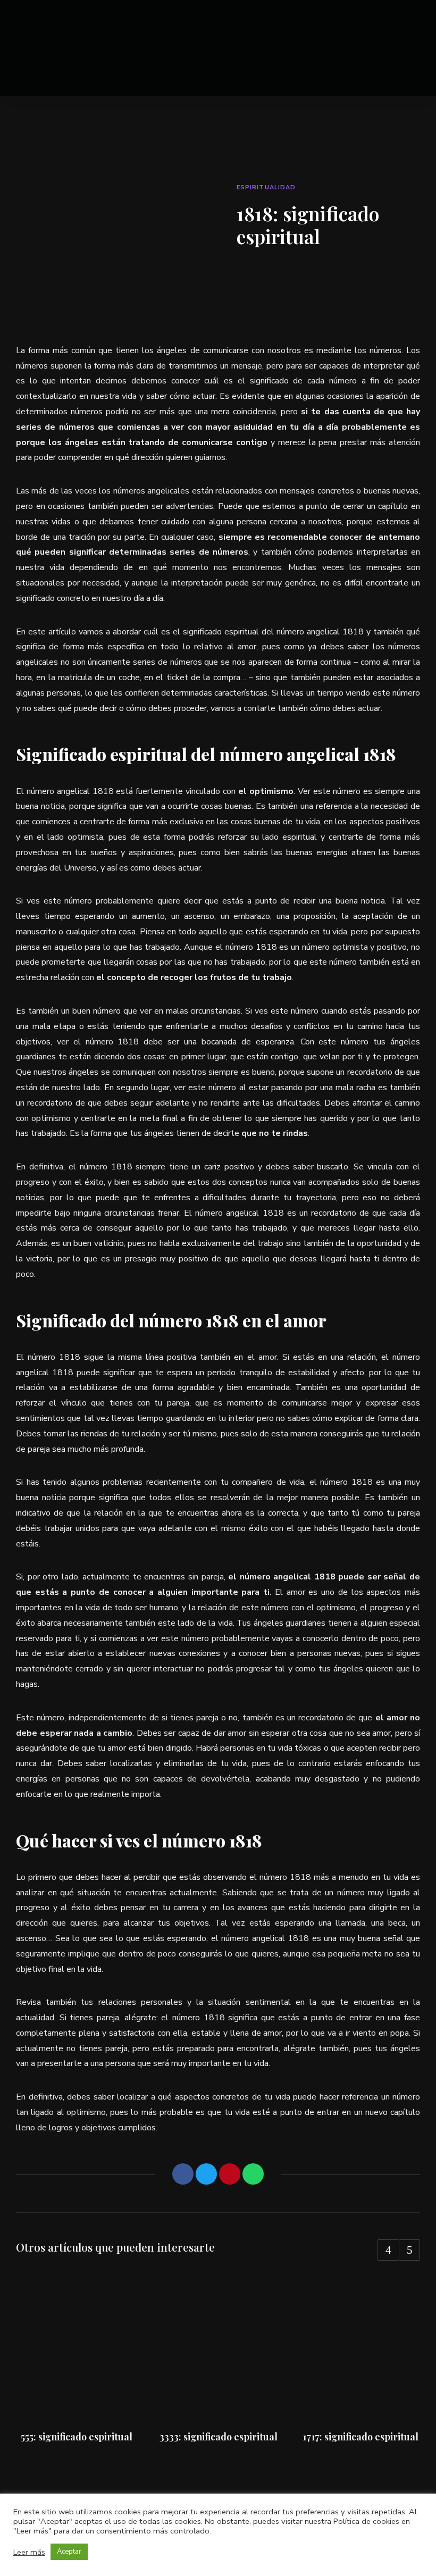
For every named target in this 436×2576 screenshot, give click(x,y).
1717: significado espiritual (360, 2437)
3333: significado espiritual (219, 2437)
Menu (409, 48)
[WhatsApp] (253, 2174)
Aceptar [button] (69, 2552)
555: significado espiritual (77, 2437)
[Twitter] (206, 2174)
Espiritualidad (266, 187)
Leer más (29, 2552)
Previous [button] (388, 2250)
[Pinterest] (230, 2174)
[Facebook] (183, 2174)
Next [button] (409, 2250)
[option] (76, 2359)
